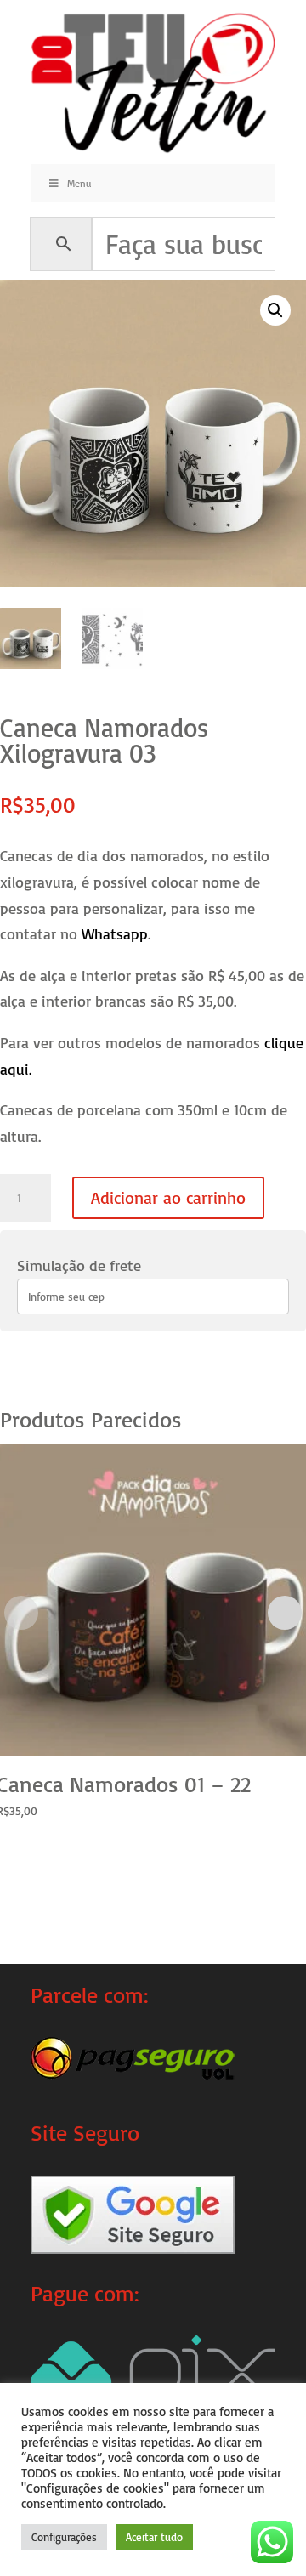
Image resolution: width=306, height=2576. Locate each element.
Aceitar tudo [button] (154, 2537)
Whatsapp (115, 933)
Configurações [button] (64, 2537)
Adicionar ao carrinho (168, 1197)
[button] (275, 310)
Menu (79, 183)
